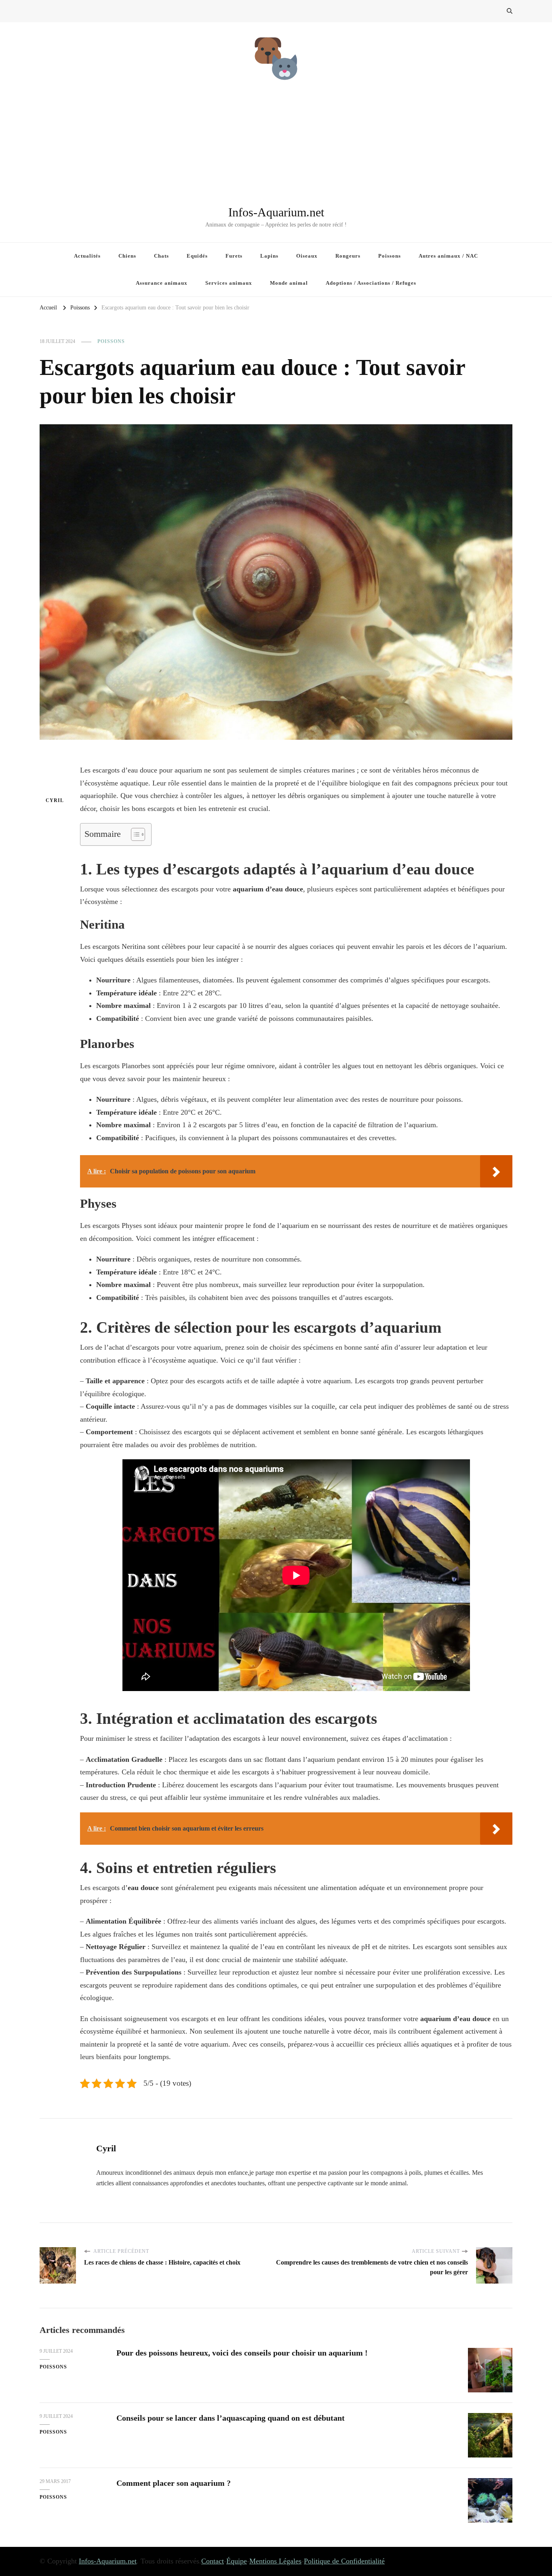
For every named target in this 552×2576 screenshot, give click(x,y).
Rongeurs (348, 256)
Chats (161, 256)
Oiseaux (307, 256)
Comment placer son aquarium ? (174, 2483)
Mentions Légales (275, 2561)
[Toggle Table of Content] (134, 834)
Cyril (55, 800)
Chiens (127, 256)
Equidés (197, 256)
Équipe (237, 2561)
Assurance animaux (162, 283)
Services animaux (229, 283)
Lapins (269, 256)
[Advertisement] (276, 144)
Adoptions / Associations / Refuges (371, 283)
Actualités (87, 256)
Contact (213, 2561)
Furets (234, 256)
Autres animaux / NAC (448, 256)
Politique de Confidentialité (344, 2561)
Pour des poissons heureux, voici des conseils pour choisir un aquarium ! (242, 2353)
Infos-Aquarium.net (276, 212)
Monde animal (289, 283)
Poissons (390, 256)
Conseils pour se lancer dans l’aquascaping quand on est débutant (231, 2418)
